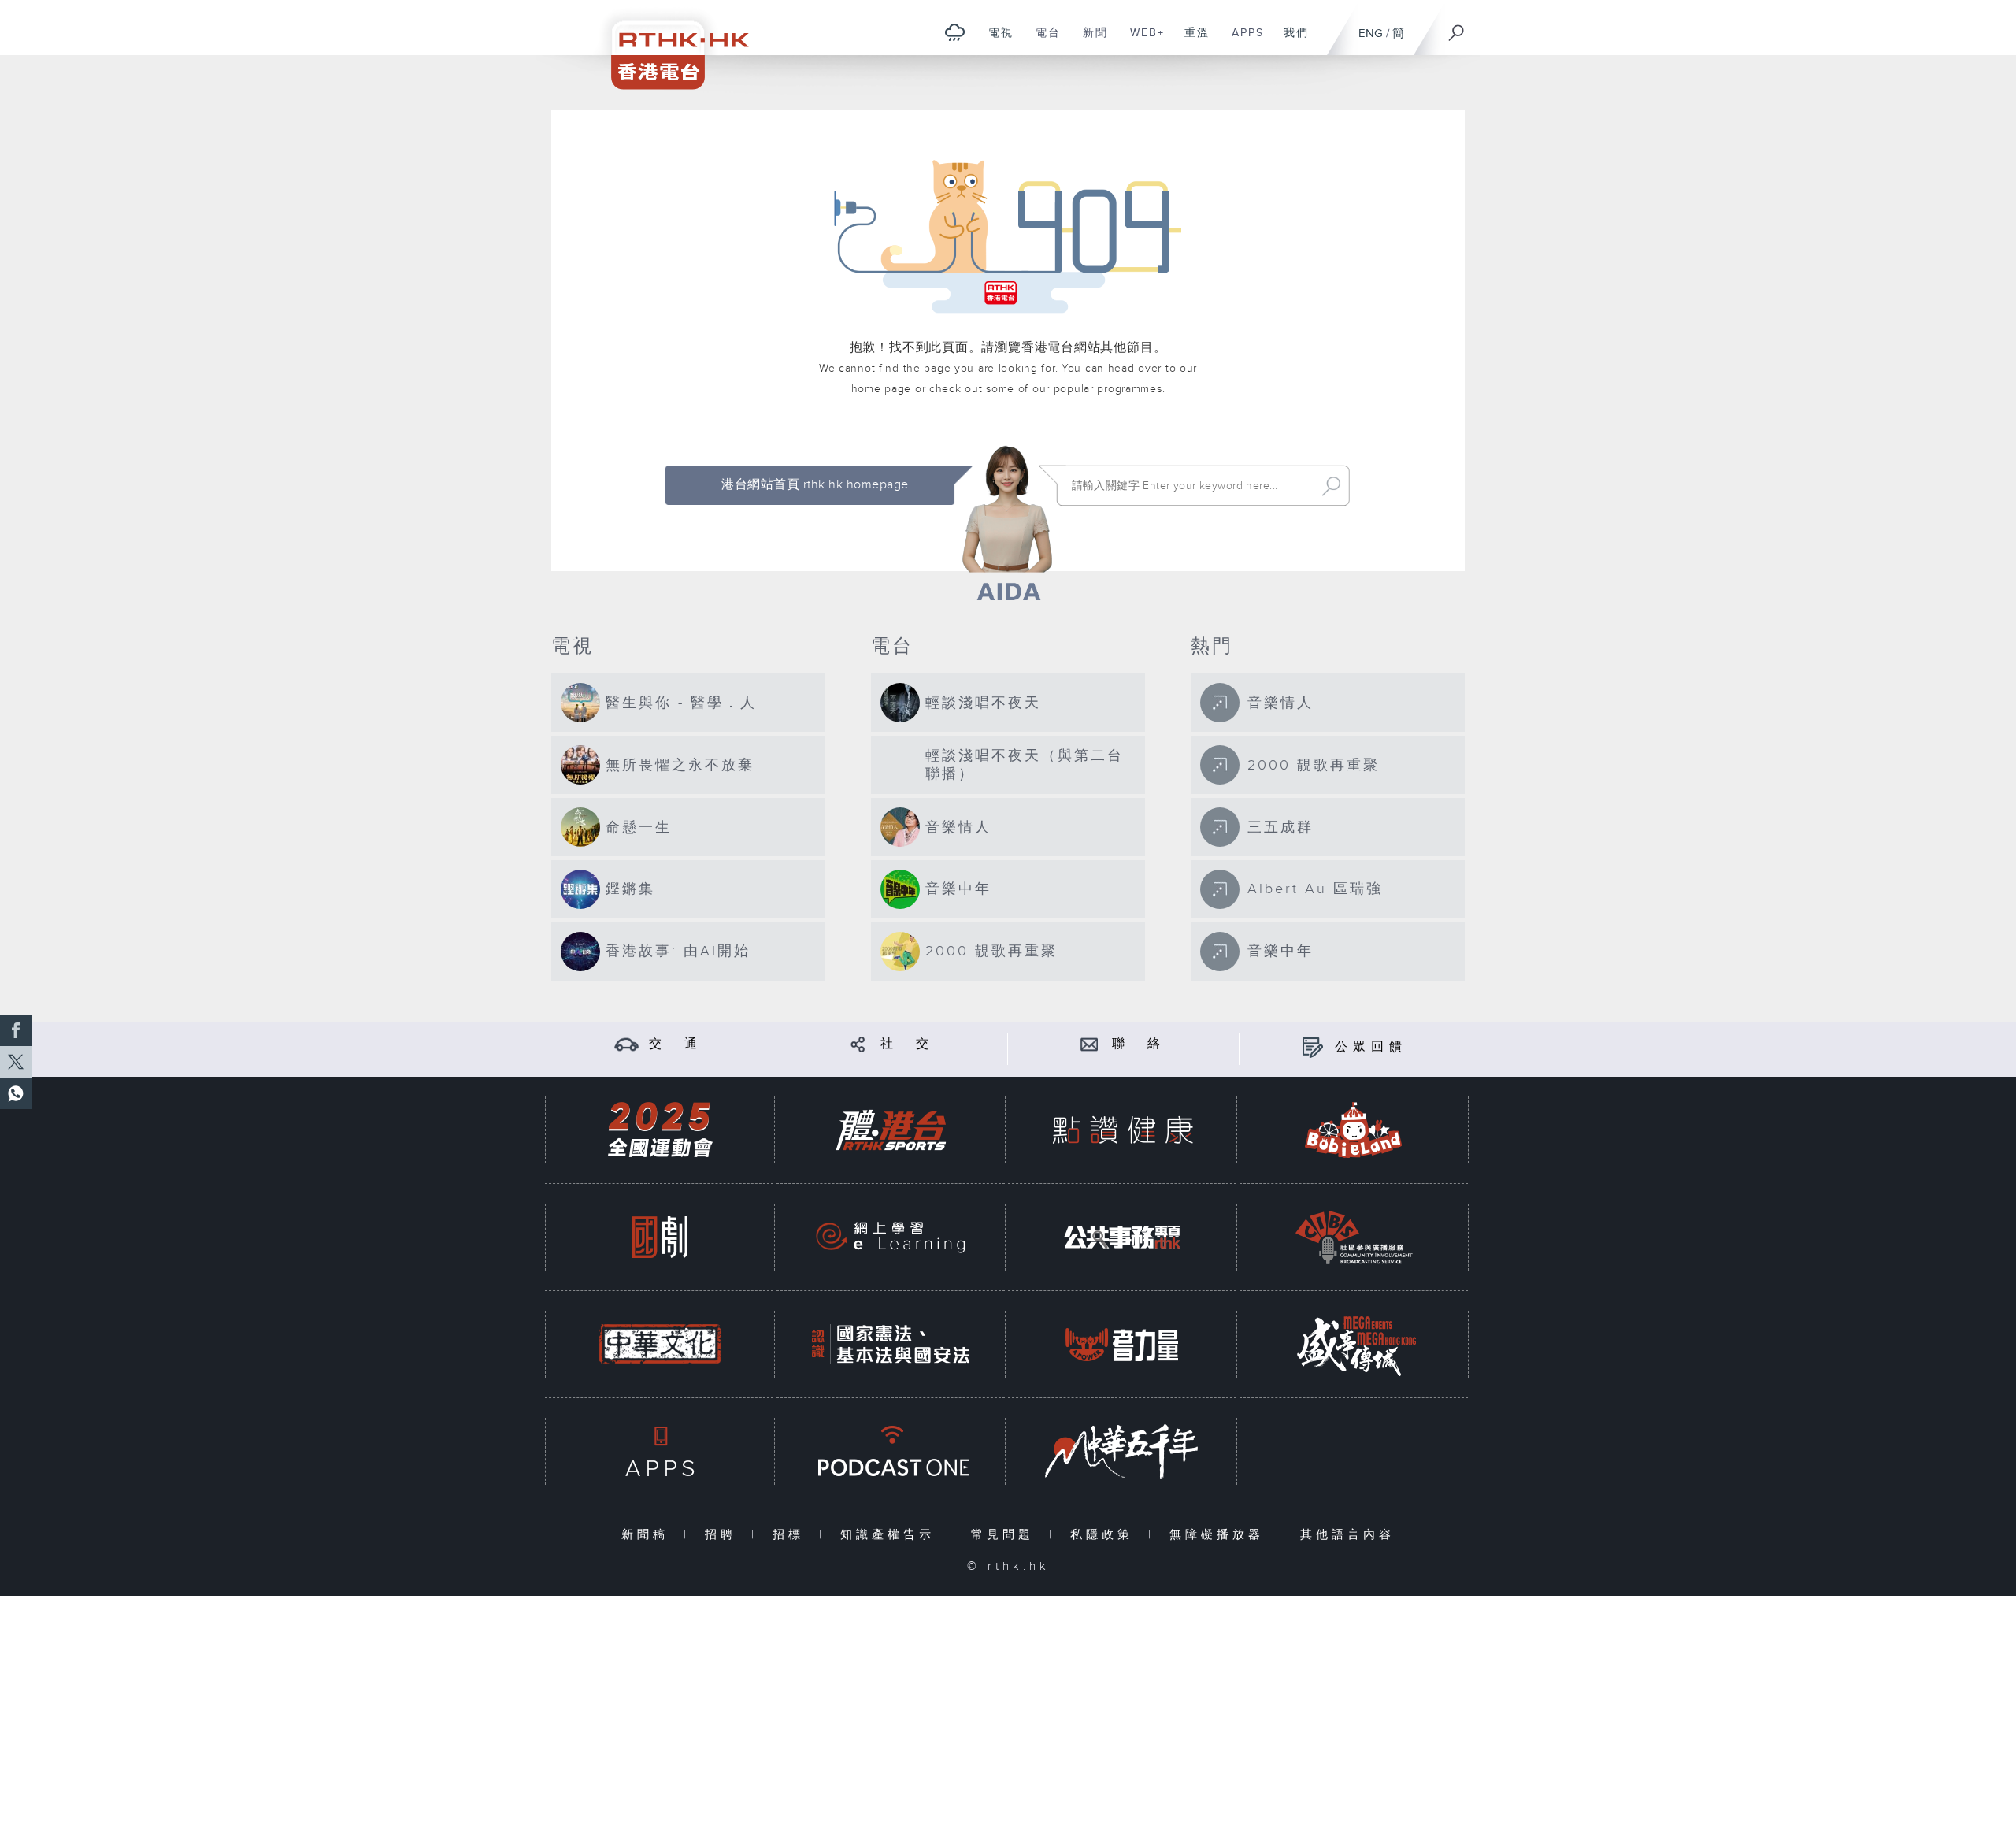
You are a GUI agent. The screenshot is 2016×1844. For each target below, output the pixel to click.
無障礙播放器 (1220, 1535)
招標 (792, 1535)
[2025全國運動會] (660, 1130)
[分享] (858, 1044)
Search (1331, 486)
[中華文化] (660, 1344)
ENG (1371, 33)
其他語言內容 (1347, 1535)
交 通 (676, 1044)
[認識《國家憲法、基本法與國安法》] (891, 1344)
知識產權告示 (891, 1535)
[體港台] (891, 1130)
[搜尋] (1457, 28)
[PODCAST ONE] (891, 1451)
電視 (995, 41)
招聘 (724, 1535)
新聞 (1090, 41)
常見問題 (1006, 1535)
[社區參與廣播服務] (1354, 1237)
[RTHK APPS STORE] (660, 1451)
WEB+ (1141, 41)
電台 (1042, 41)
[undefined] (955, 32)
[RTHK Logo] (669, 45)
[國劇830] (660, 1237)
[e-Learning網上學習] (891, 1237)
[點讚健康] (1122, 1130)
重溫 (1191, 41)
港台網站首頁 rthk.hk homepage (815, 485)
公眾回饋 (1371, 1047)
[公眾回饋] (1312, 1047)
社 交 (907, 1044)
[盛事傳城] (1354, 1344)
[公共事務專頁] (1122, 1237)
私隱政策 (1105, 1535)
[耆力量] (1122, 1344)
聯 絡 (1139, 1044)
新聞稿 (649, 1535)
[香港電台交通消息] (626, 1044)
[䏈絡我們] (1090, 1044)
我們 (1290, 41)
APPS (1242, 41)
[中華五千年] (1122, 1451)
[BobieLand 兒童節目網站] (1354, 1130)
